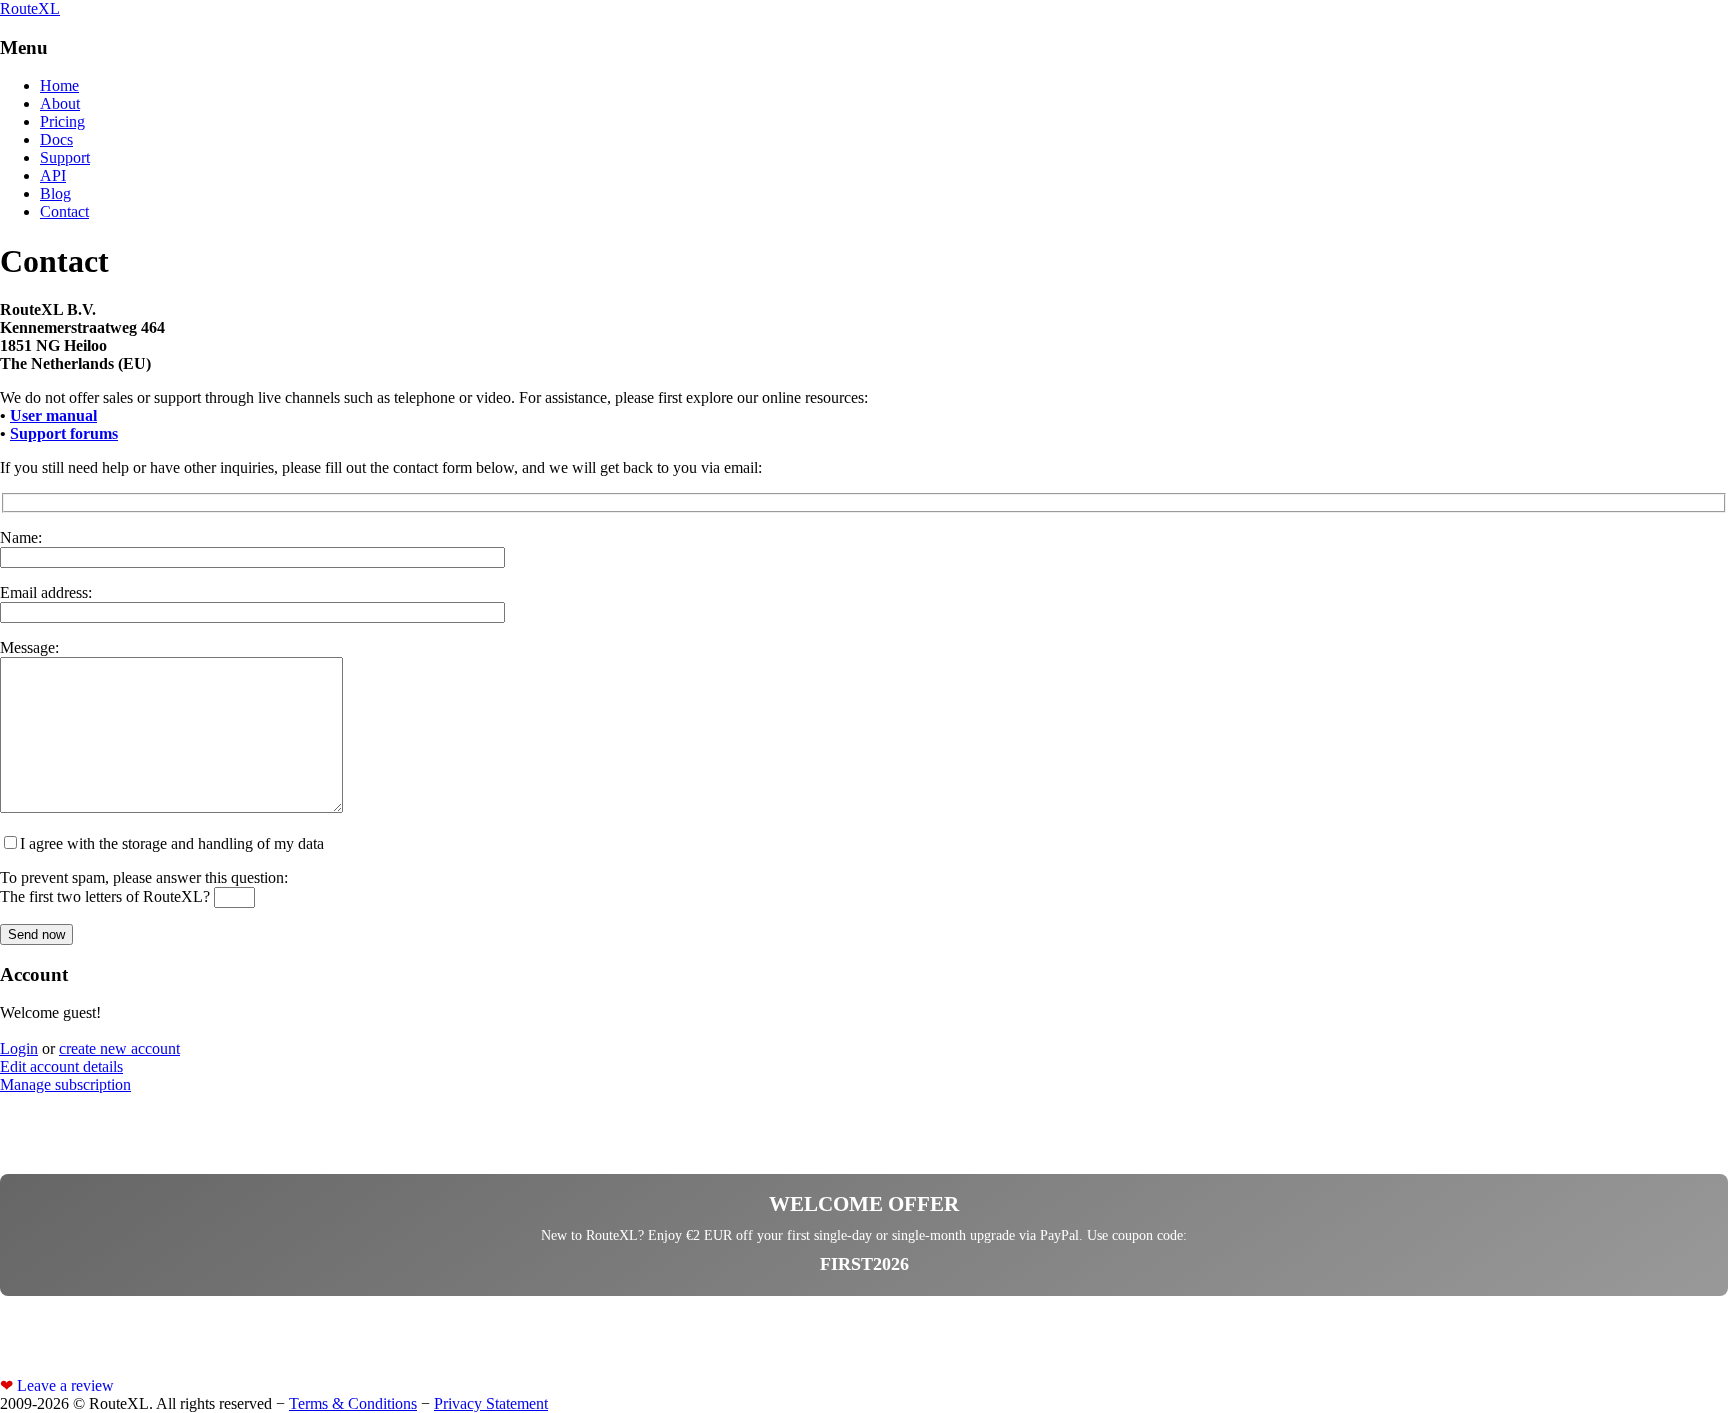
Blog (55, 193)
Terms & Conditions (353, 1403)
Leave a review (57, 1385)
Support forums (64, 433)
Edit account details (61, 1066)
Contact (64, 211)
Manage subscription (65, 1084)
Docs (56, 139)
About (60, 103)
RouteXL (30, 8)
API (53, 175)
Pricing (62, 121)
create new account (119, 1048)
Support (65, 157)
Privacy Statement (491, 1403)
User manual (53, 415)
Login (19, 1048)
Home (59, 85)
